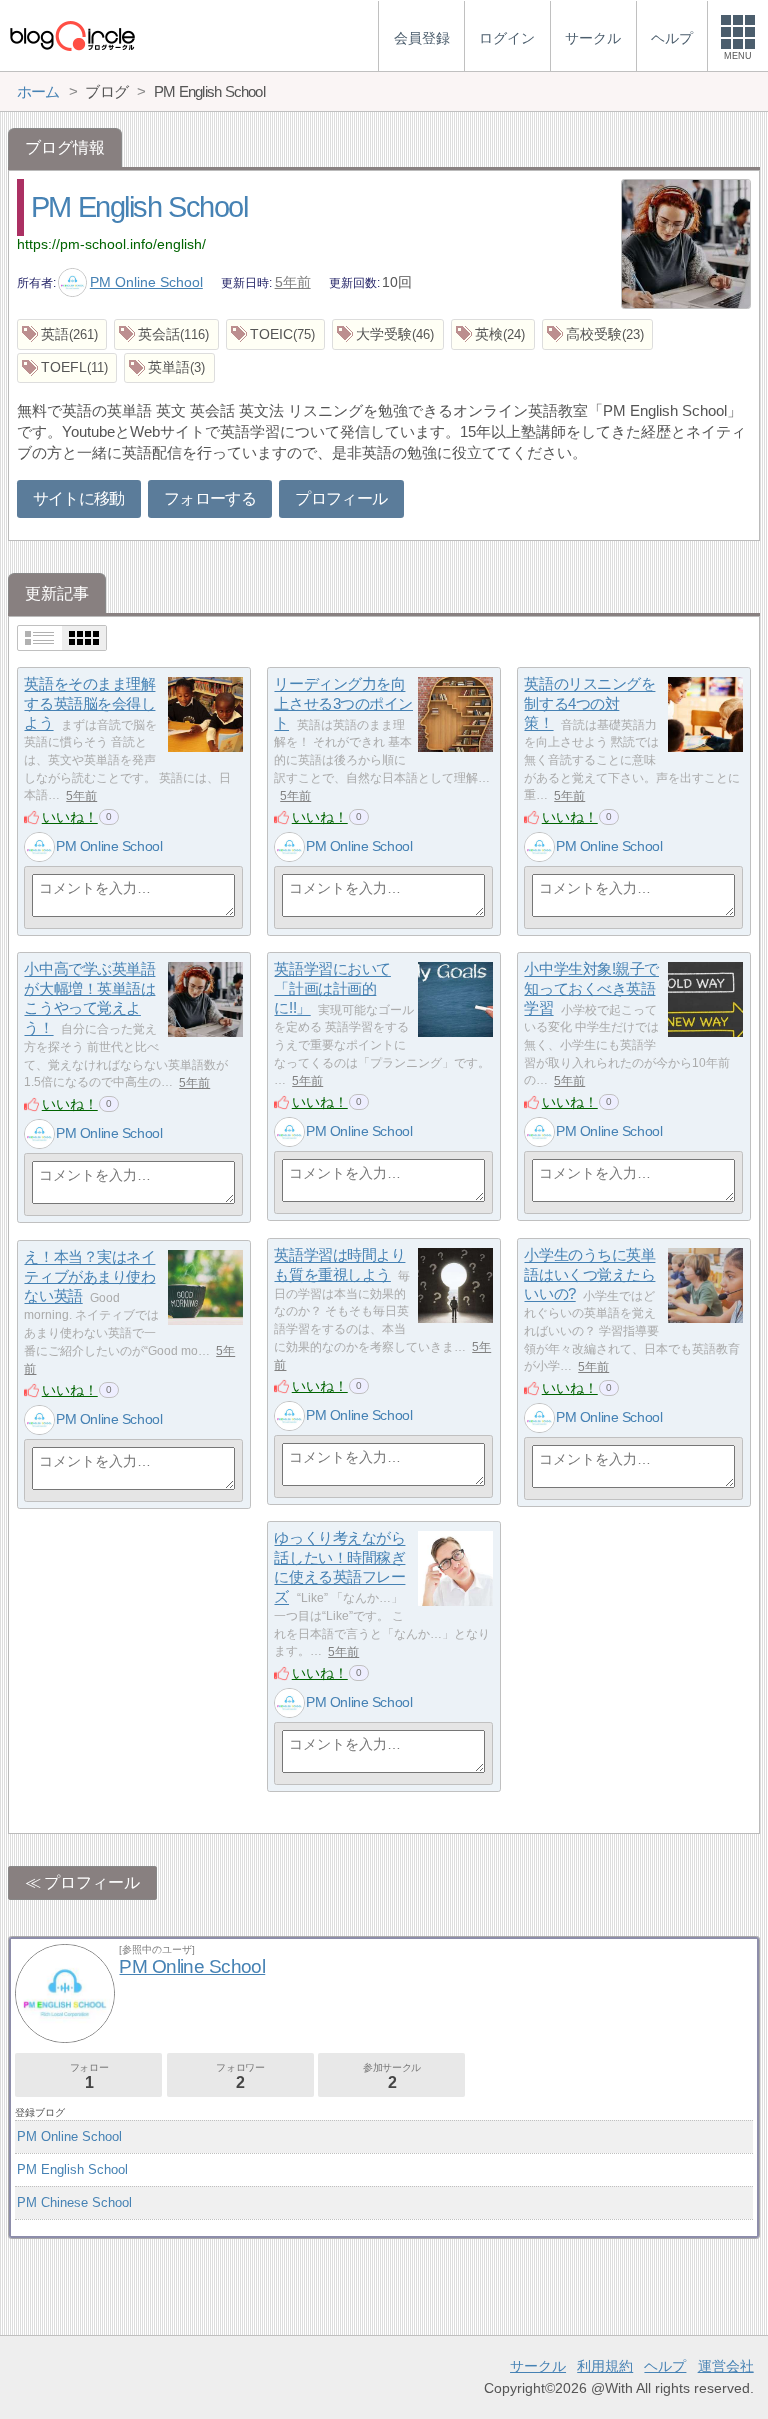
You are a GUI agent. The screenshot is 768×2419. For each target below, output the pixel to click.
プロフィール (341, 498)
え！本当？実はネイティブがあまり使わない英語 (89, 1277)
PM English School (139, 207)
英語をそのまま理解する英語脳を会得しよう (89, 704)
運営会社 (726, 2366)
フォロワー (240, 2076)
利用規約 (605, 2366)
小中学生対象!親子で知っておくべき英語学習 (591, 989)
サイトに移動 (79, 498)
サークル (538, 2366)
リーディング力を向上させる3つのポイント (343, 704)
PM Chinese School (74, 2202)
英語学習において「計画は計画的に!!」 (332, 989)
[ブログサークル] (72, 35)
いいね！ (70, 817)
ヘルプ (665, 2366)
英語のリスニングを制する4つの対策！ (589, 704)
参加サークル (392, 2076)
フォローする (210, 498)
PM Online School (146, 282)
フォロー (89, 2076)
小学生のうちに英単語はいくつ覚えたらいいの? (589, 1275)
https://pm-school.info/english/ (111, 244)
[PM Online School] (39, 847)
